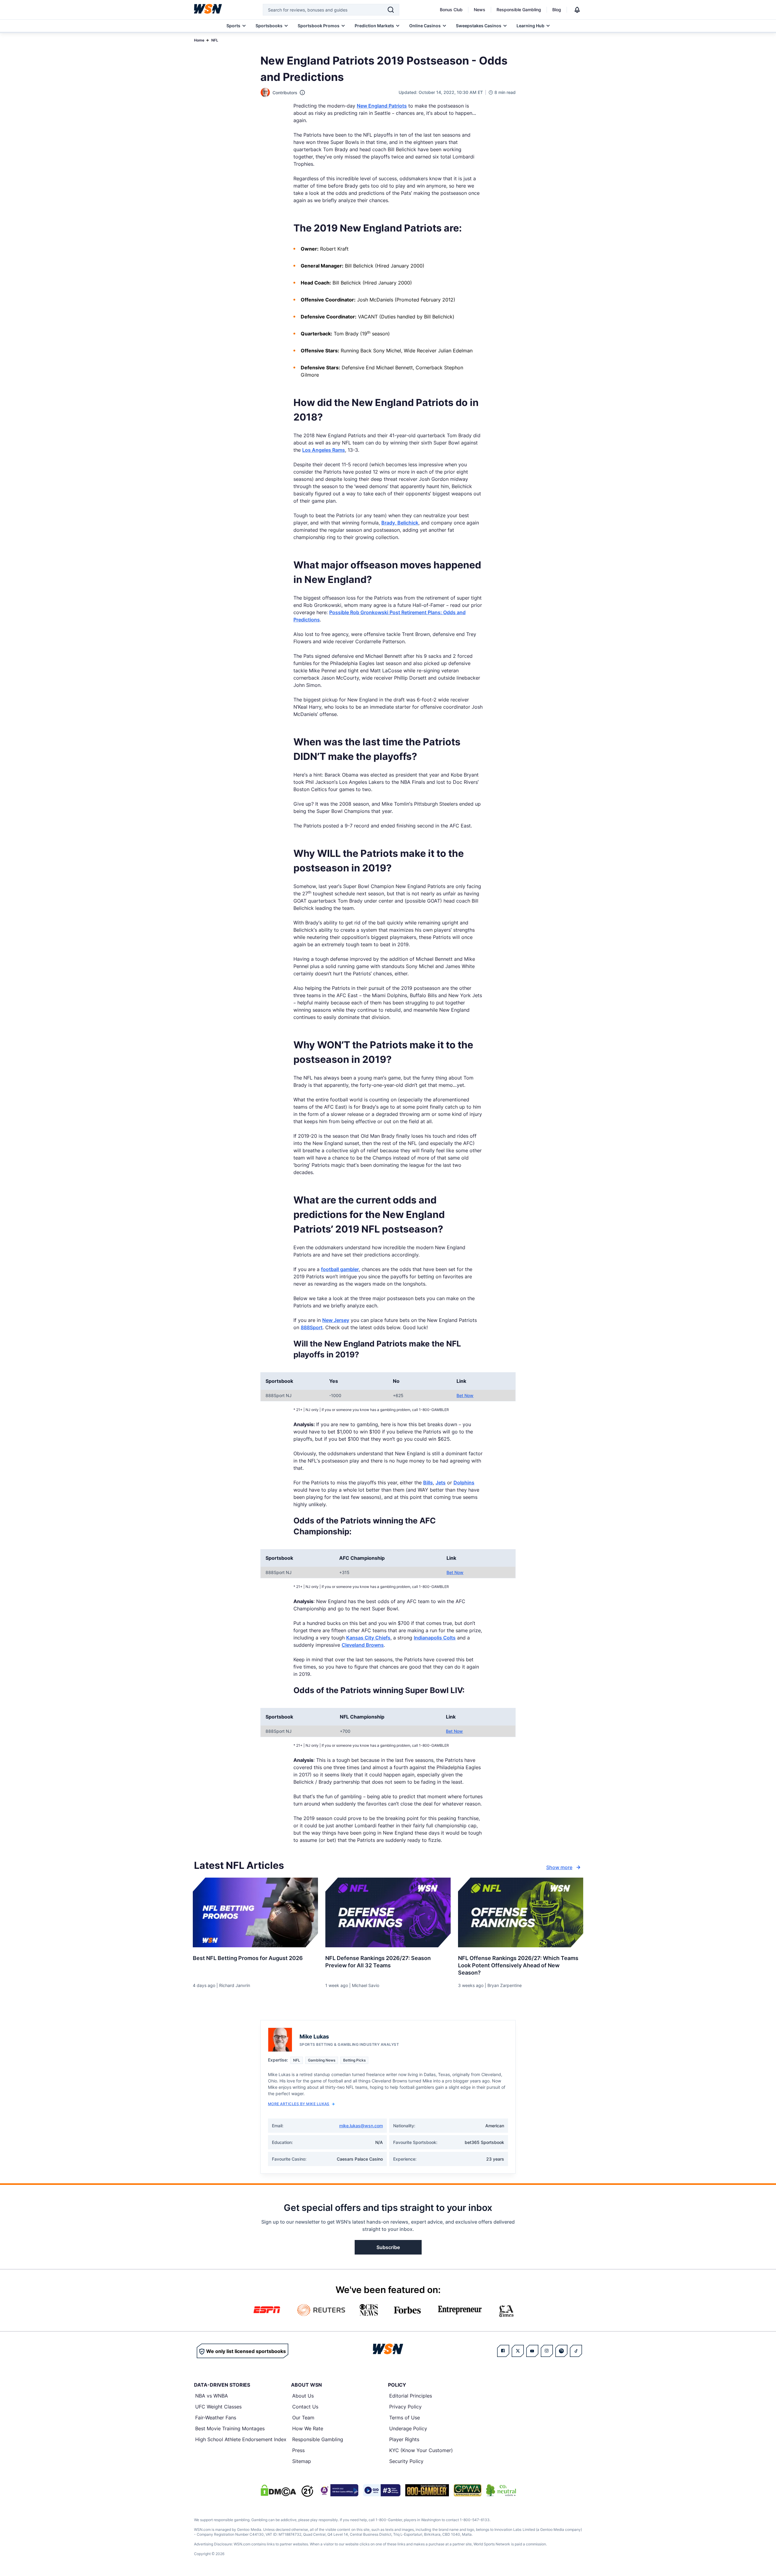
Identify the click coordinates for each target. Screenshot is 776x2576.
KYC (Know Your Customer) (421, 2450)
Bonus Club (451, 10)
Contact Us (305, 2407)
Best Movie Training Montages (230, 2428)
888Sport (312, 1327)
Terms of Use (405, 2418)
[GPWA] (468, 2490)
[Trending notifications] (577, 10)
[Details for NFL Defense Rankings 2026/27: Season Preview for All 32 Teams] (388, 1912)
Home (199, 40)
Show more (559, 1867)
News (480, 10)
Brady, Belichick (400, 523)
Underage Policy (408, 2428)
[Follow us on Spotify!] (561, 2351)
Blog (557, 10)
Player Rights (404, 2439)
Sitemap (302, 2461)
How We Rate (308, 2428)
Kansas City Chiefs (368, 1638)
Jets (441, 1483)
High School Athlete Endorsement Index (241, 2439)
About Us (303, 2396)
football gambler (340, 1269)
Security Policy (406, 2461)
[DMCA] (278, 2490)
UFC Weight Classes (218, 2407)
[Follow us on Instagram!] (547, 2351)
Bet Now (465, 1395)
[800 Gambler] (427, 2490)
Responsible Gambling (519, 10)
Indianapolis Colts (435, 1638)
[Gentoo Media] (382, 2490)
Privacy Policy (405, 2407)
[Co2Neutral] (501, 2490)
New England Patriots (382, 106)
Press (298, 2450)
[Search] (391, 10)
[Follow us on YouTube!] (532, 2351)
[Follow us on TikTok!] (576, 2351)
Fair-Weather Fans (216, 2418)
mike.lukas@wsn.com (361, 2126)
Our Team (303, 2418)
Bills (428, 1483)
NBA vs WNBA (212, 2396)
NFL (215, 40)
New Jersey (336, 1320)
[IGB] (338, 2490)
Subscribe (388, 2247)
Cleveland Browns (363, 1645)
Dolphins (464, 1483)
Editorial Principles (411, 2396)
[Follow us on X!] (518, 2351)
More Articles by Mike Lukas (299, 2104)
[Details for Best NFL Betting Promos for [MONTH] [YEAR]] (255, 1912)
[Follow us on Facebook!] (503, 2351)
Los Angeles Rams (324, 450)
